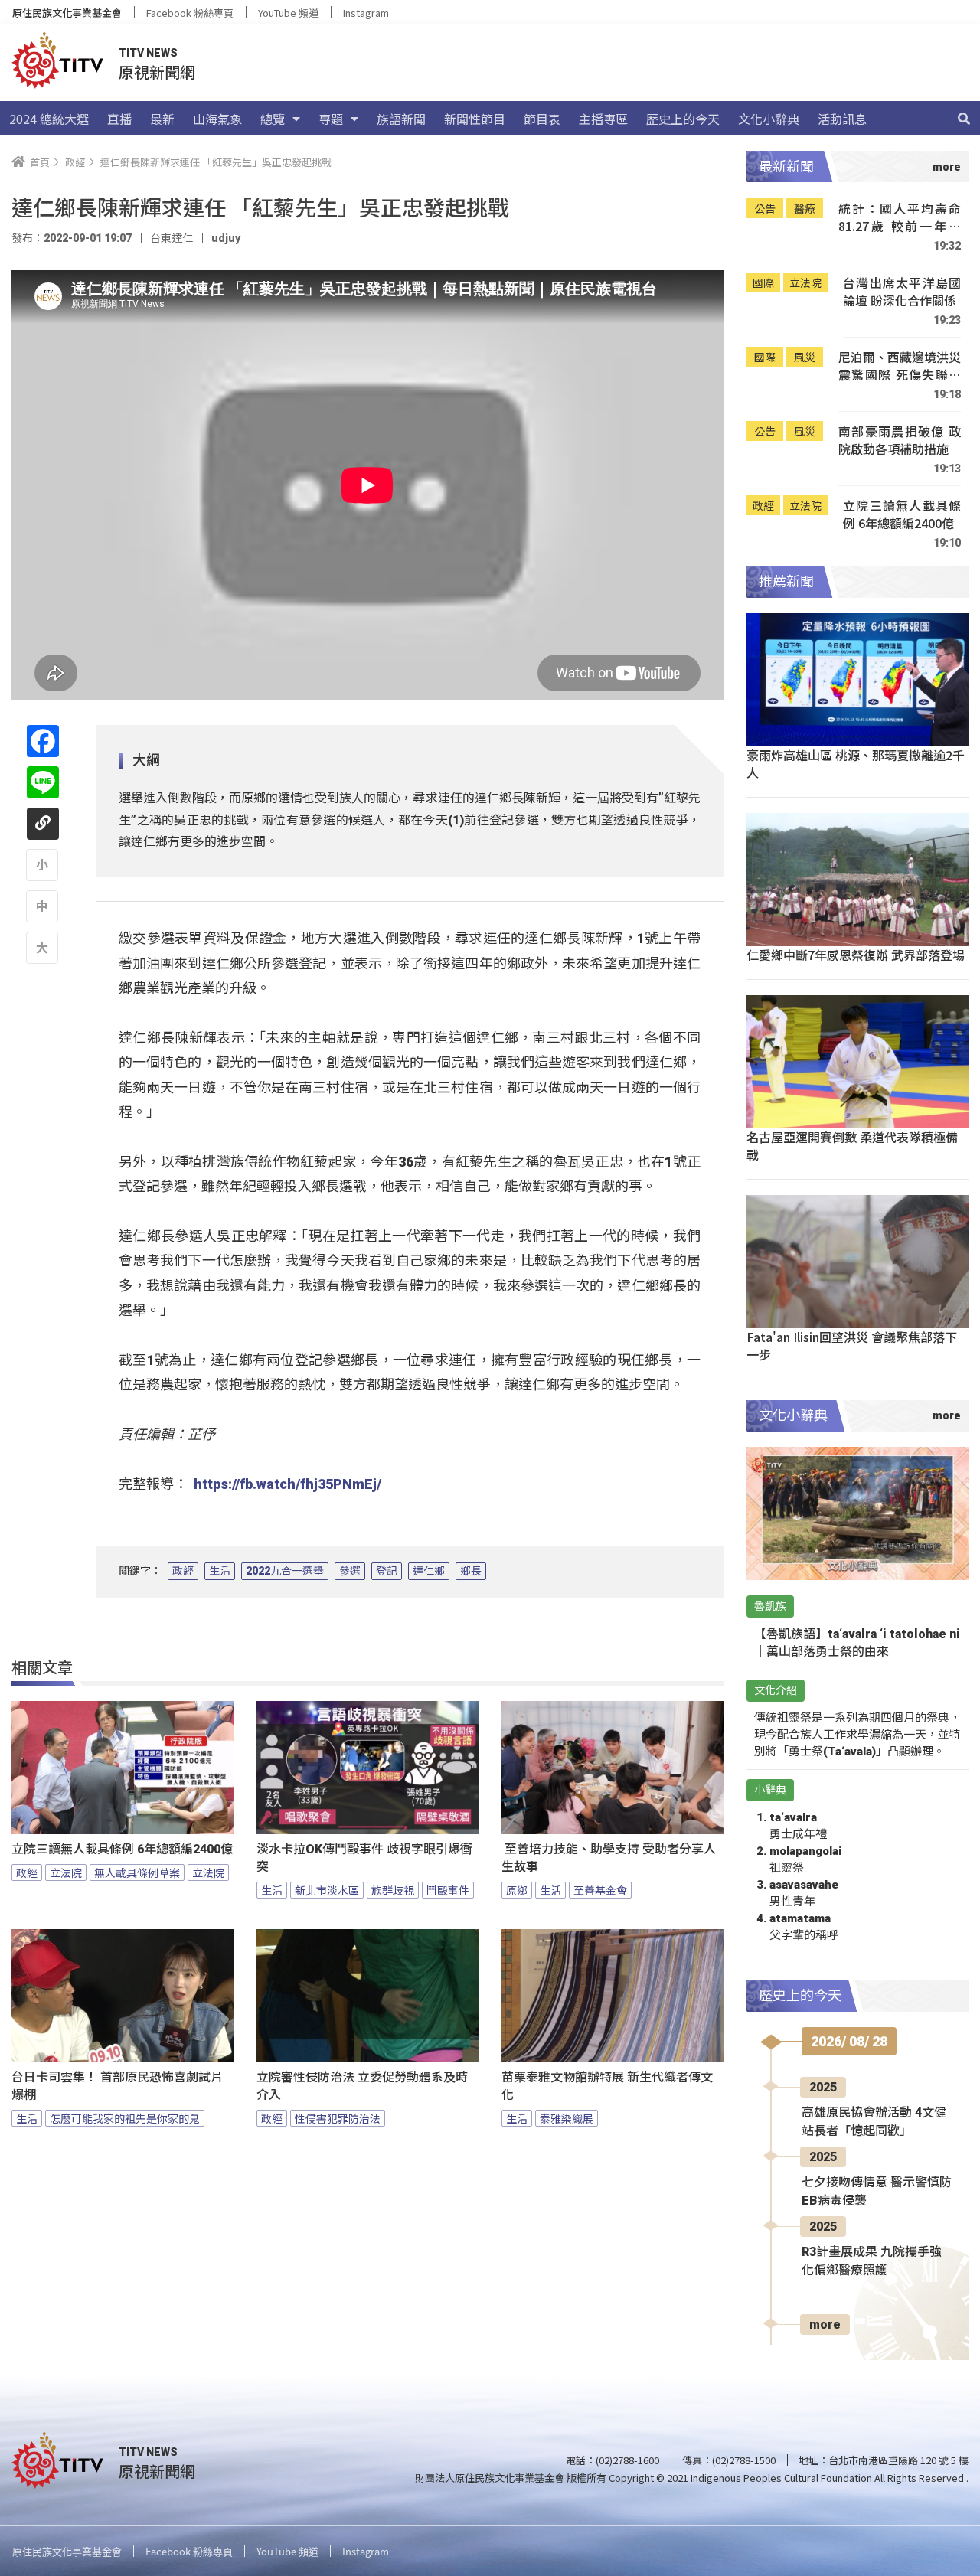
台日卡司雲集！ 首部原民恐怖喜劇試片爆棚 (117, 2086)
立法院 (66, 1872)
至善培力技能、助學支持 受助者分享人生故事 (609, 1858)
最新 (162, 119)
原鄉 (517, 1890)
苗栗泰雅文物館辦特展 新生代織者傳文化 (607, 2086)
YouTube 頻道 (288, 13)
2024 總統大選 (49, 119)
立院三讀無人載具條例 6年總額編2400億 (122, 1849)
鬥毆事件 (448, 1890)
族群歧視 (393, 1890)
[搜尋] (964, 119)
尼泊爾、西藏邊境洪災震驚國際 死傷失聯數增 (900, 366)
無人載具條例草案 (137, 1872)
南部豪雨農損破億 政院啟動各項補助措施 (900, 441)
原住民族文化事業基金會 (67, 13)
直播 (119, 119)
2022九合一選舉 (285, 1571)
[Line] (43, 782)
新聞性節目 (475, 119)
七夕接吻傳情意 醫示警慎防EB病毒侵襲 (877, 2191)
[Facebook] (43, 741)
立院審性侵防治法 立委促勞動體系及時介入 (362, 2086)
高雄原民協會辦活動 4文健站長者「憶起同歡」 (874, 2122)
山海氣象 (217, 119)
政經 (183, 1571)
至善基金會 (600, 1890)
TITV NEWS (148, 53)
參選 (350, 1571)
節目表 (542, 119)
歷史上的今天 (683, 119)
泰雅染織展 (567, 2118)
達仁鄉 (429, 1571)
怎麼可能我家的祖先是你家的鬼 (125, 2118)
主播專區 (603, 119)
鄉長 (471, 1571)
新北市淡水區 (327, 1890)
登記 (387, 1571)
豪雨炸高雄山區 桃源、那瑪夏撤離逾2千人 (856, 764)
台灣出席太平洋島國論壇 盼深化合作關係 (902, 292)
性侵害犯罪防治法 (338, 2118)
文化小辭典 (769, 119)
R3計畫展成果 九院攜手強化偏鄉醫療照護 (872, 2261)
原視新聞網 (157, 72)
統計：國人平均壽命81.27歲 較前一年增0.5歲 (900, 218)
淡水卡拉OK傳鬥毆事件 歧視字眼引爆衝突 (364, 1858)
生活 (220, 1571)
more (825, 2325)
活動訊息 (842, 119)
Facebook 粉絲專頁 (190, 13)
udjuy (226, 238)
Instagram (366, 13)
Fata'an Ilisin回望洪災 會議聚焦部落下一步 (852, 1345)
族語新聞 (401, 119)
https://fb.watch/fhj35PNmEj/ (287, 1484)
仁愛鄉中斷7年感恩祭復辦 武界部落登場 (856, 955)
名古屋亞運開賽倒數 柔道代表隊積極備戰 (852, 1146)
